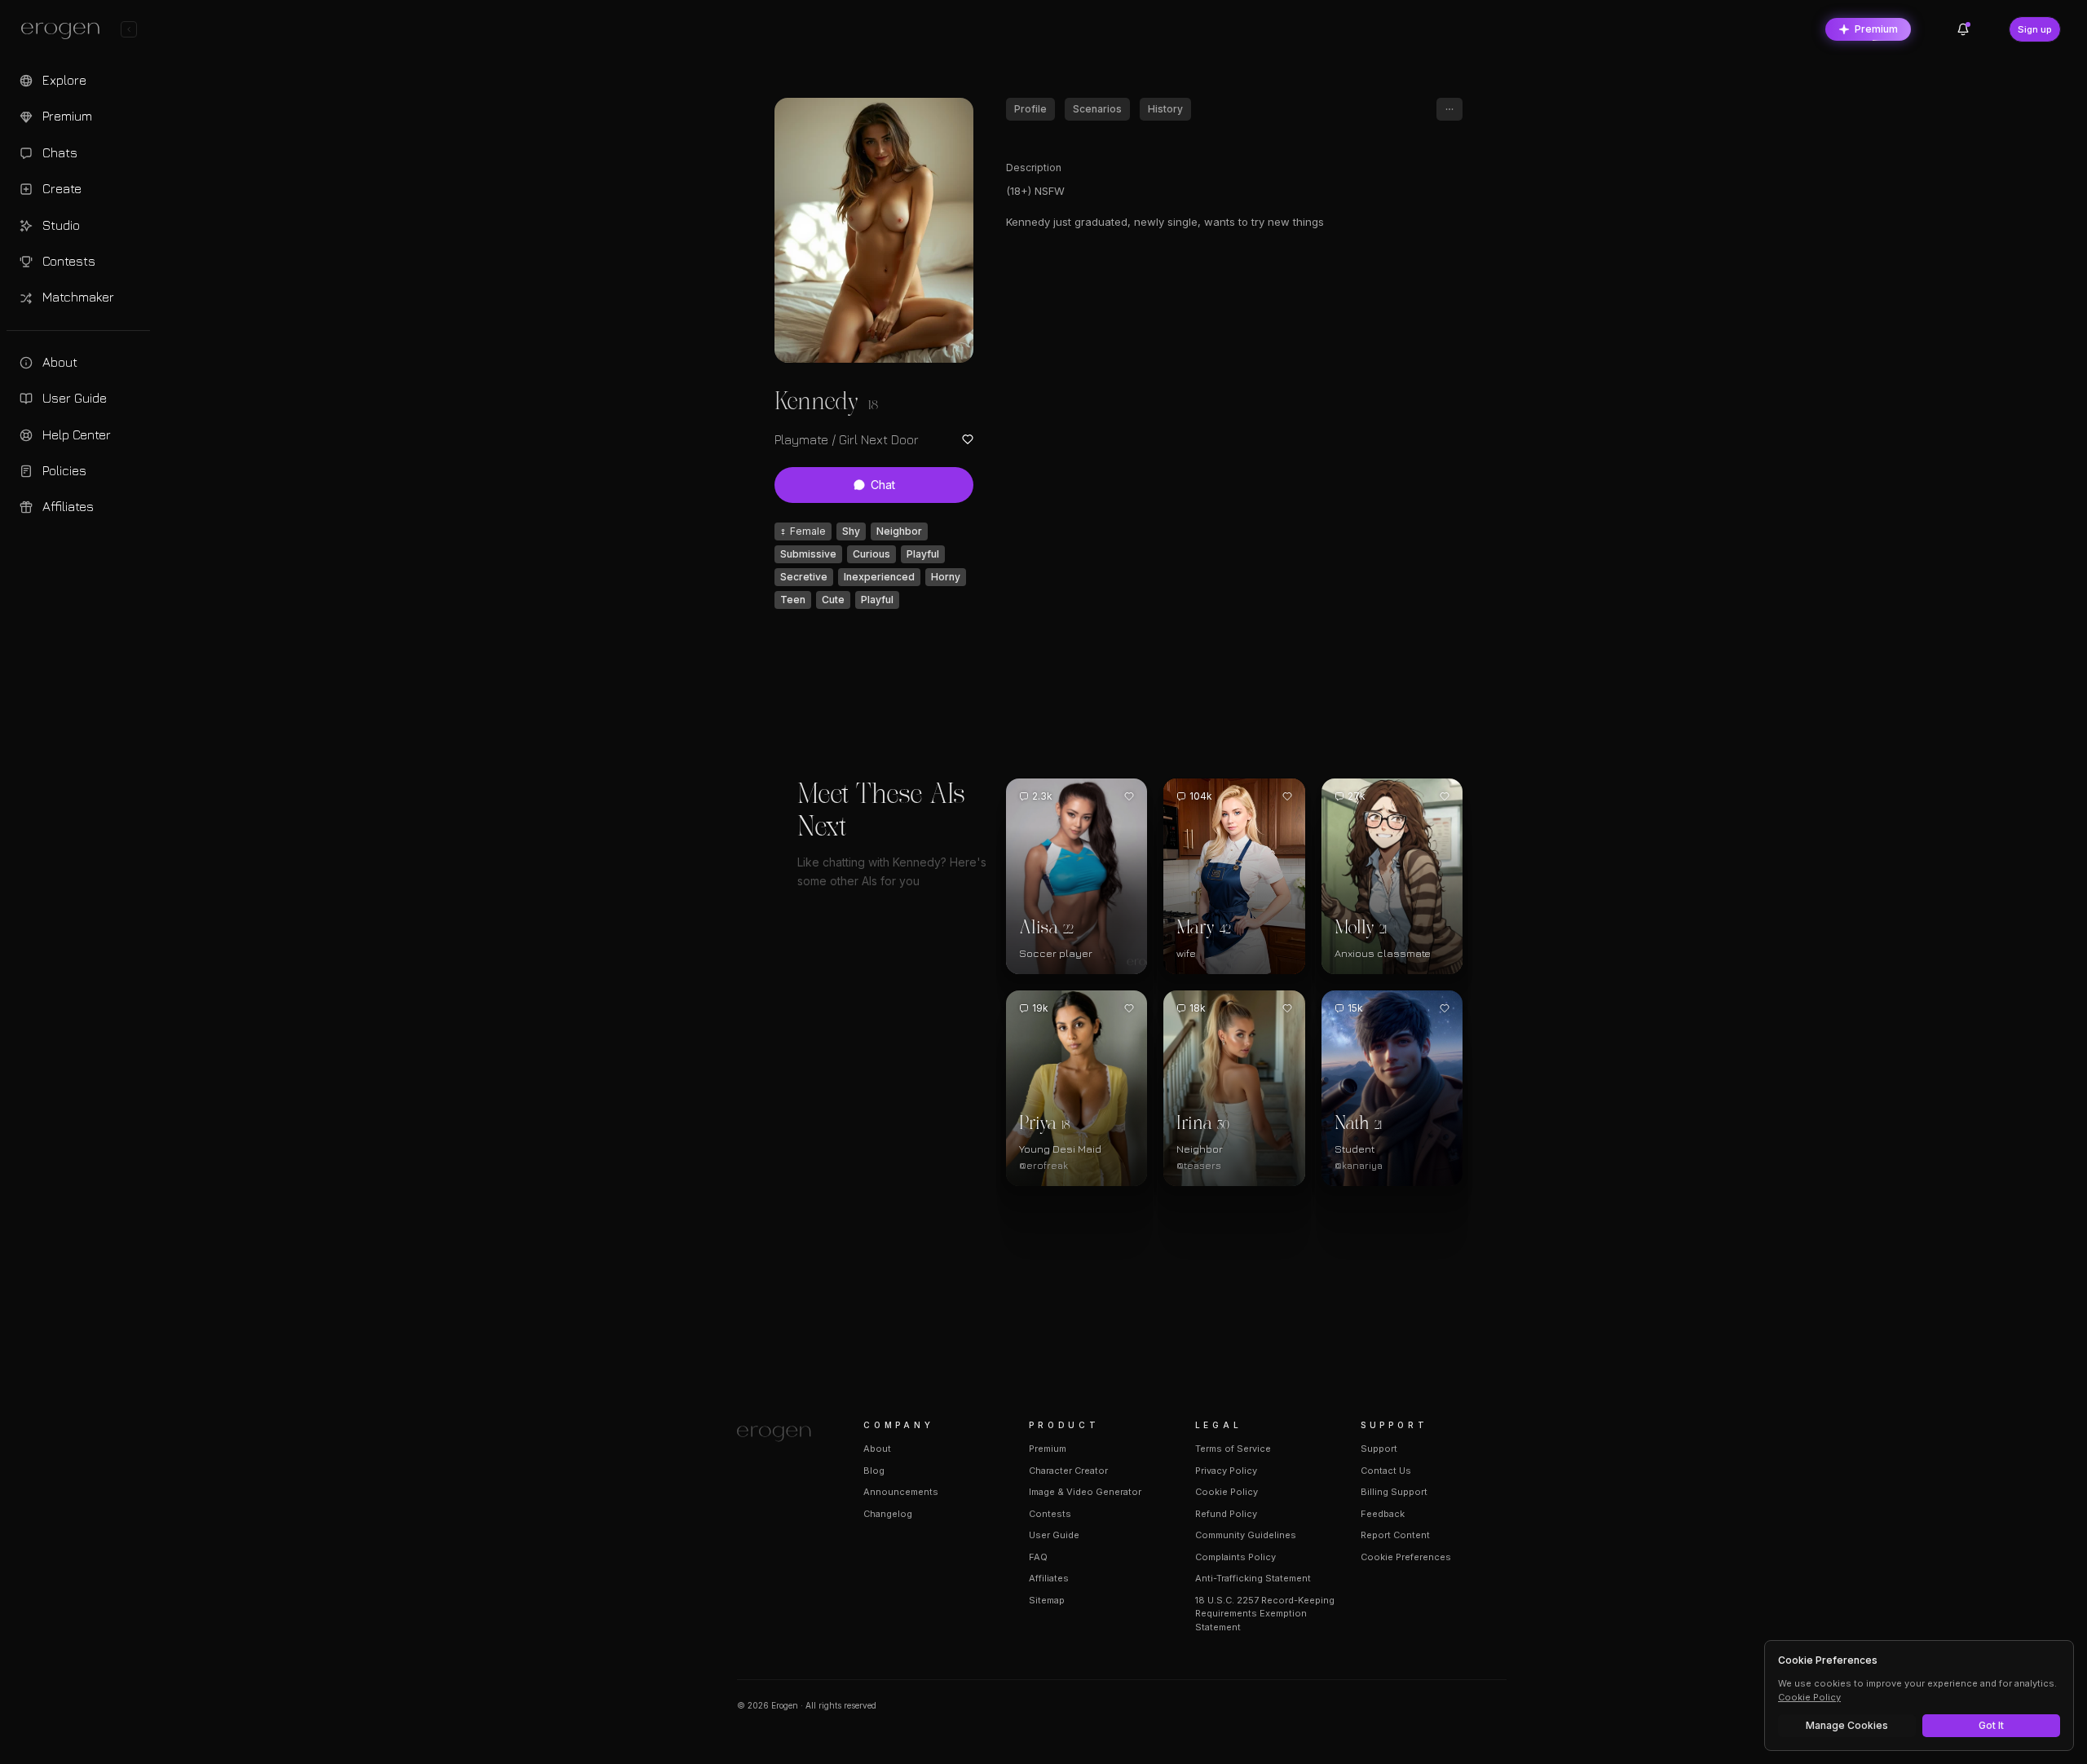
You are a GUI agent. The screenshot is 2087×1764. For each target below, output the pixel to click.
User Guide (1054, 1535)
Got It (1991, 1725)
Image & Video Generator (1085, 1492)
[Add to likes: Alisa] (1129, 796)
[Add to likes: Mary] (1287, 796)
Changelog (888, 1514)
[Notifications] (1963, 29)
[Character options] (1449, 109)
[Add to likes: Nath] (1445, 1008)
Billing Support (1394, 1492)
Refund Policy (1226, 1514)
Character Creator (1068, 1471)
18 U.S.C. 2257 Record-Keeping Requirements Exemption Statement (1265, 1614)
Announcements (901, 1492)
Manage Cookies (1847, 1725)
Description (1034, 168)
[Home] (781, 1434)
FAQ (1038, 1557)
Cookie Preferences (1406, 1557)
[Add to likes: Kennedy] (968, 439)
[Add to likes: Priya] (1129, 1008)
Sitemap (1047, 1600)
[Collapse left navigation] (129, 29)
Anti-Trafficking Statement (1253, 1578)
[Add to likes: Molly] (1445, 796)
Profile (1030, 109)
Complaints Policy (1235, 1557)
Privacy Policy (1226, 1471)
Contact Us (1386, 1471)
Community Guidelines (1246, 1535)
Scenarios (1097, 109)
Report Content (1395, 1535)
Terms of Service (1233, 1449)
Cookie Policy (1227, 1492)
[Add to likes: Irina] (1287, 1008)
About (877, 1449)
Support (1379, 1449)
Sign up (2035, 29)
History (1165, 109)
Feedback (1383, 1514)
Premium (1876, 29)
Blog (874, 1471)
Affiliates (1049, 1578)
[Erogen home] (65, 31)
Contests (1050, 1514)
